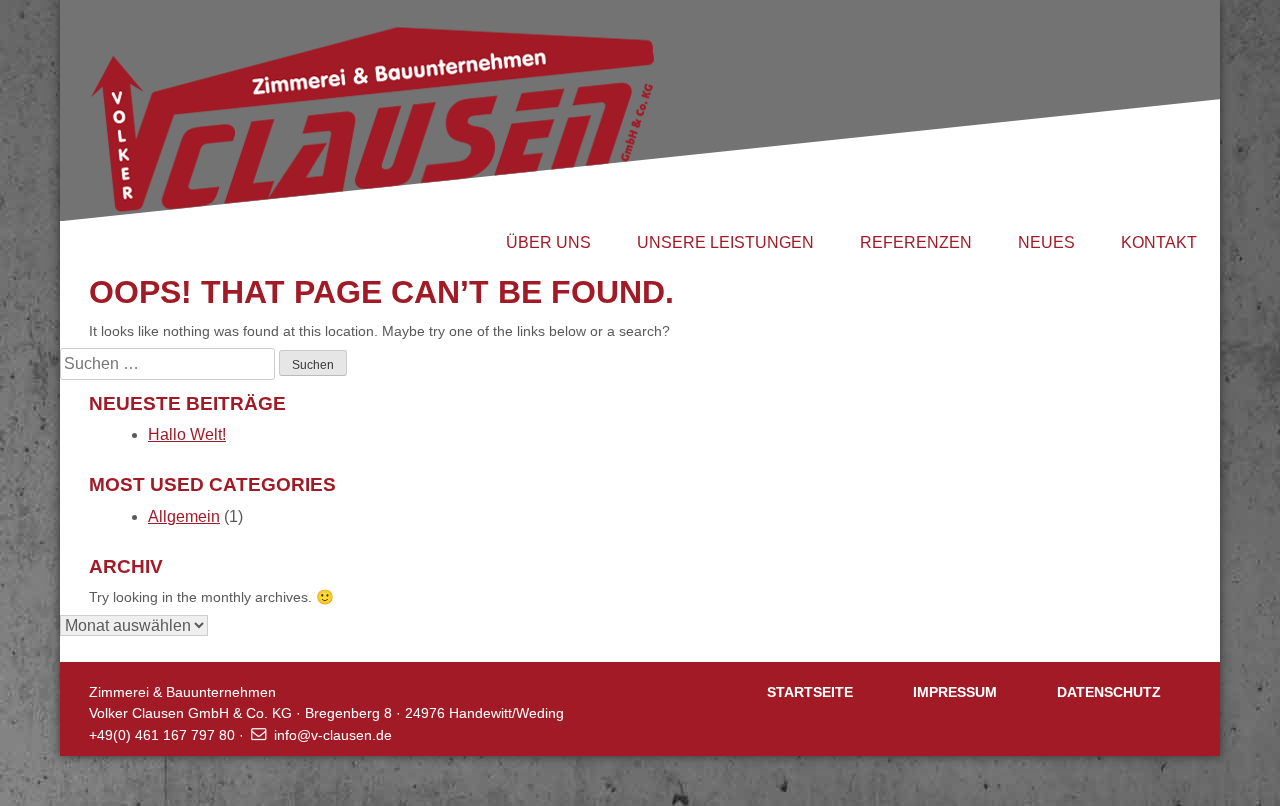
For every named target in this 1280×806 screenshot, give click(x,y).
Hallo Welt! (187, 434)
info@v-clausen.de (333, 735)
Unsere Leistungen (725, 242)
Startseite (810, 692)
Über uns (548, 242)
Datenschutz (1109, 692)
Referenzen (916, 242)
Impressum (955, 692)
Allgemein (184, 516)
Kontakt (1159, 242)
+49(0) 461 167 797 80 (162, 735)
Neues (1046, 242)
